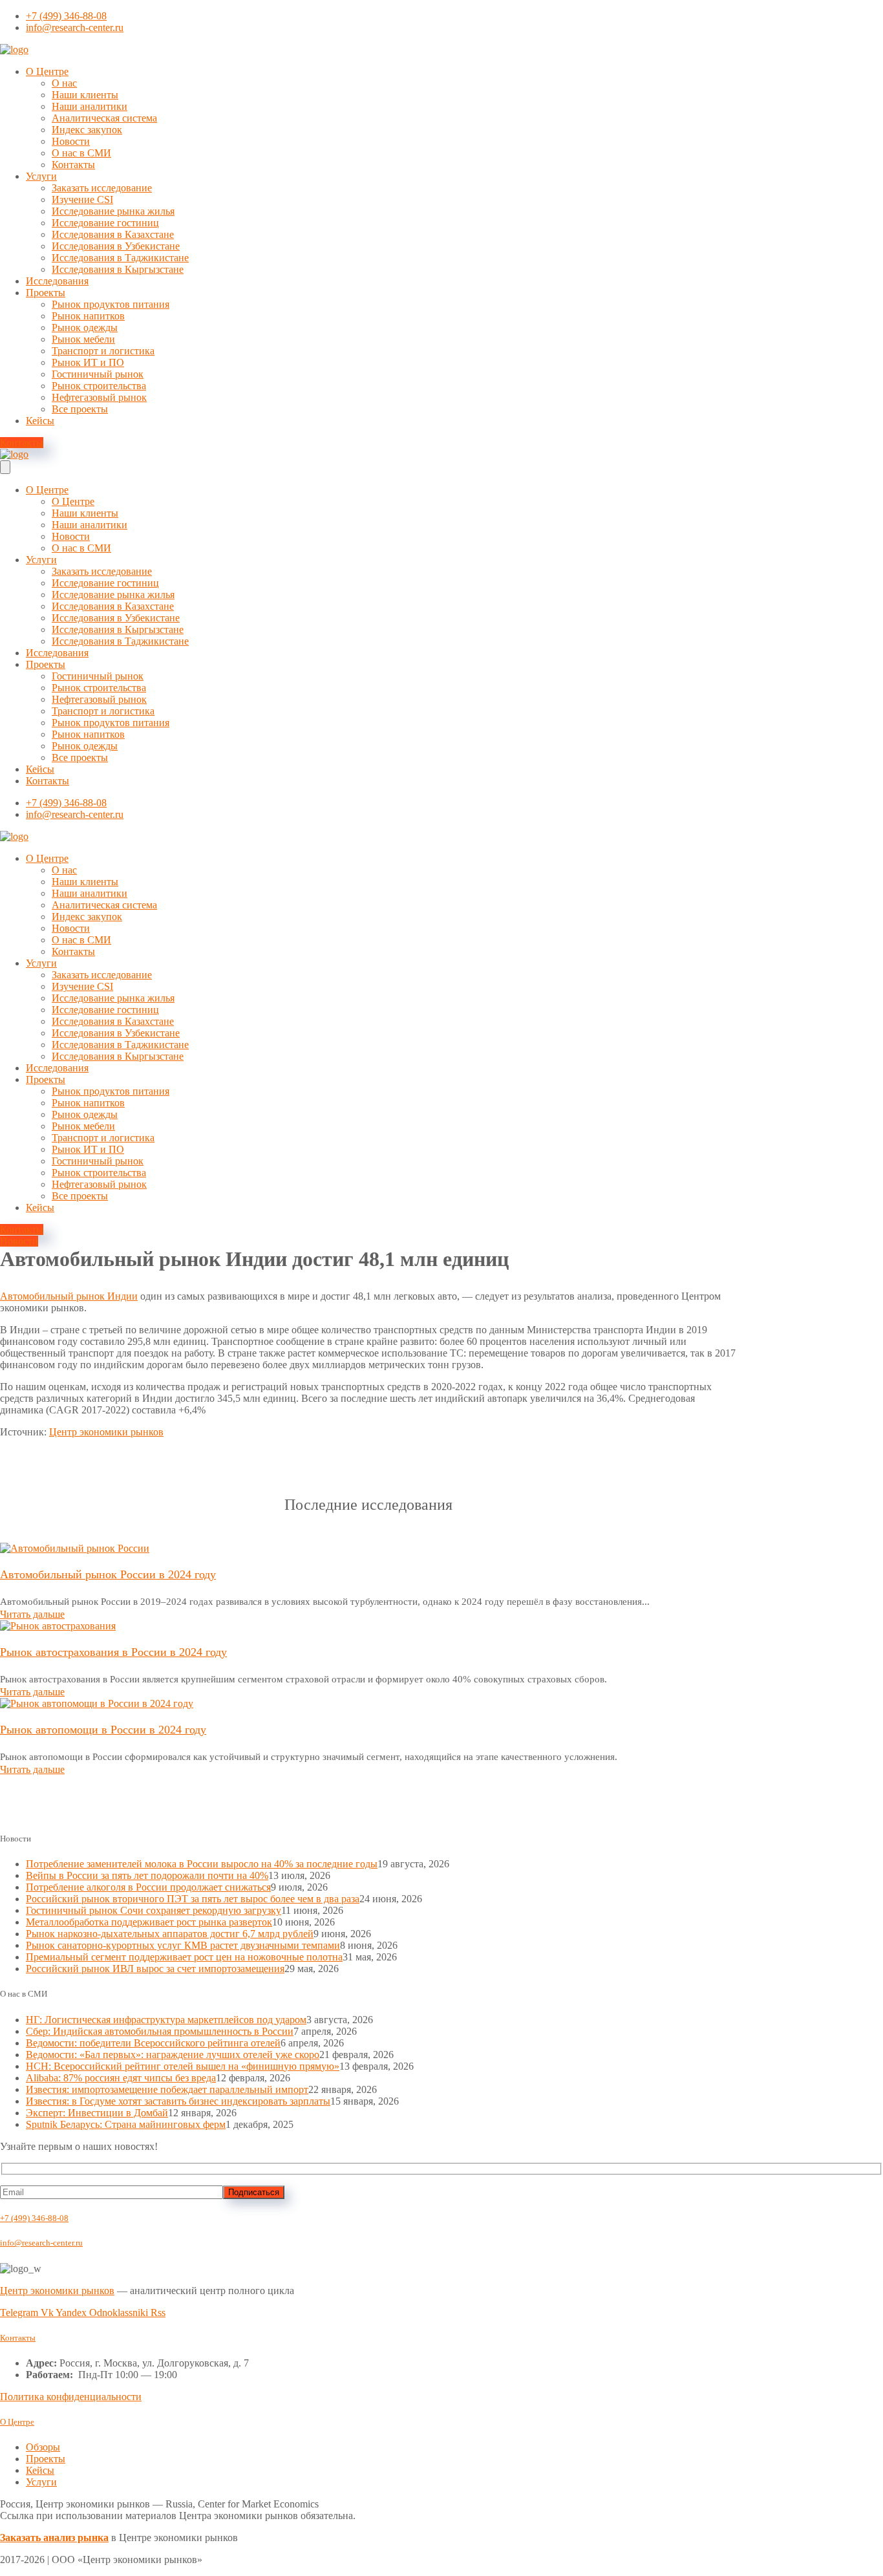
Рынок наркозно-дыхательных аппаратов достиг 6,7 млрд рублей (170, 1934)
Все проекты (80, 409)
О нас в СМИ (81, 153)
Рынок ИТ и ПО (88, 362)
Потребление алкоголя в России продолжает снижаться (148, 1887)
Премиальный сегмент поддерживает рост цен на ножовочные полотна (184, 1957)
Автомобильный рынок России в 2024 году (108, 1574)
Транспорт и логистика (103, 351)
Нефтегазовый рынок (99, 397)
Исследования (57, 281)
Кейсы (40, 421)
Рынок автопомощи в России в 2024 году (103, 1730)
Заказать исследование (102, 188)
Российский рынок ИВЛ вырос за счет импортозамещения (155, 1969)
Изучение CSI (82, 199)
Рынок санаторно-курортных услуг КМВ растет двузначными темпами (183, 1945)
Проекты (46, 293)
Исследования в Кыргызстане (118, 269)
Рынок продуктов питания (111, 304)
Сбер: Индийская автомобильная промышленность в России (160, 2031)
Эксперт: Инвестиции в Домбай (97, 2113)
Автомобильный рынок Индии (69, 1296)
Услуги (41, 176)
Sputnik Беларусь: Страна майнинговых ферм (126, 2124)
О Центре (47, 71)
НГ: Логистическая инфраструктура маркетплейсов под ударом (166, 2020)
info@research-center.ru (41, 2243)
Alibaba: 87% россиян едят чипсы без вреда (121, 2078)
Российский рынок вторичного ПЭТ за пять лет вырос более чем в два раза (193, 1899)
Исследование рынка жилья (113, 211)
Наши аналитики (90, 106)
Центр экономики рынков (106, 1432)
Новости (71, 141)
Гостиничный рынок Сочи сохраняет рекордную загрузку (154, 1910)
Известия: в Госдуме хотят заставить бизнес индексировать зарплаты (178, 2101)
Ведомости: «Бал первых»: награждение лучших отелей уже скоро (173, 2055)
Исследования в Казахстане (113, 234)
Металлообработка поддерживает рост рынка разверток (149, 1922)
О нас (64, 83)
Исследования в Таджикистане (120, 258)
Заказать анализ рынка (54, 2538)
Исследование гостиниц (105, 223)
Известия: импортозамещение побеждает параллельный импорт (167, 2089)
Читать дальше (32, 1614)
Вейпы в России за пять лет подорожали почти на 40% (147, 1875)
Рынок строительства (99, 386)
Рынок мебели (83, 339)
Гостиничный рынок (98, 374)
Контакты (73, 165)
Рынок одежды (85, 327)
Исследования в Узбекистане (116, 246)
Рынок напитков (88, 316)
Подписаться (254, 2192)
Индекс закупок (87, 130)
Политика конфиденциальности (71, 2397)
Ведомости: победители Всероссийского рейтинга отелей (153, 2043)
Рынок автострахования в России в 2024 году (113, 1652)
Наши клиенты (85, 95)
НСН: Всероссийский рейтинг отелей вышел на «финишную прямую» (183, 2066)
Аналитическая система (104, 118)
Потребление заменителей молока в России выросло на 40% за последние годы (202, 1864)
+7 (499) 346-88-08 (34, 2218)
